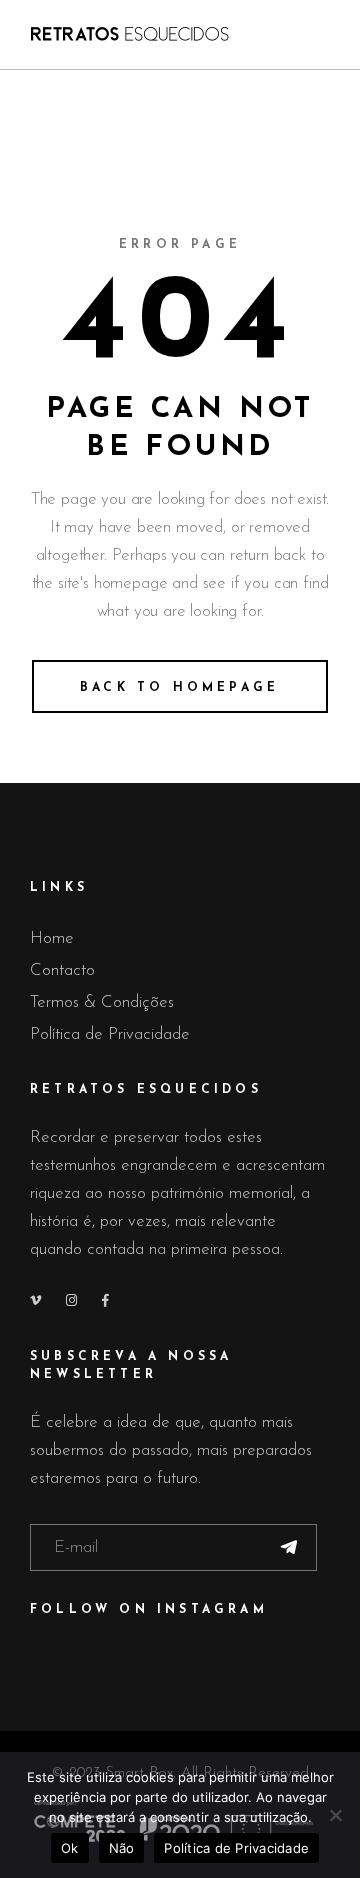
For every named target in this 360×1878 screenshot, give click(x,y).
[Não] (335, 1815)
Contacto (62, 970)
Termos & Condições (102, 1002)
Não (122, 1848)
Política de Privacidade (110, 1034)
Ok (70, 1848)
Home (52, 938)
